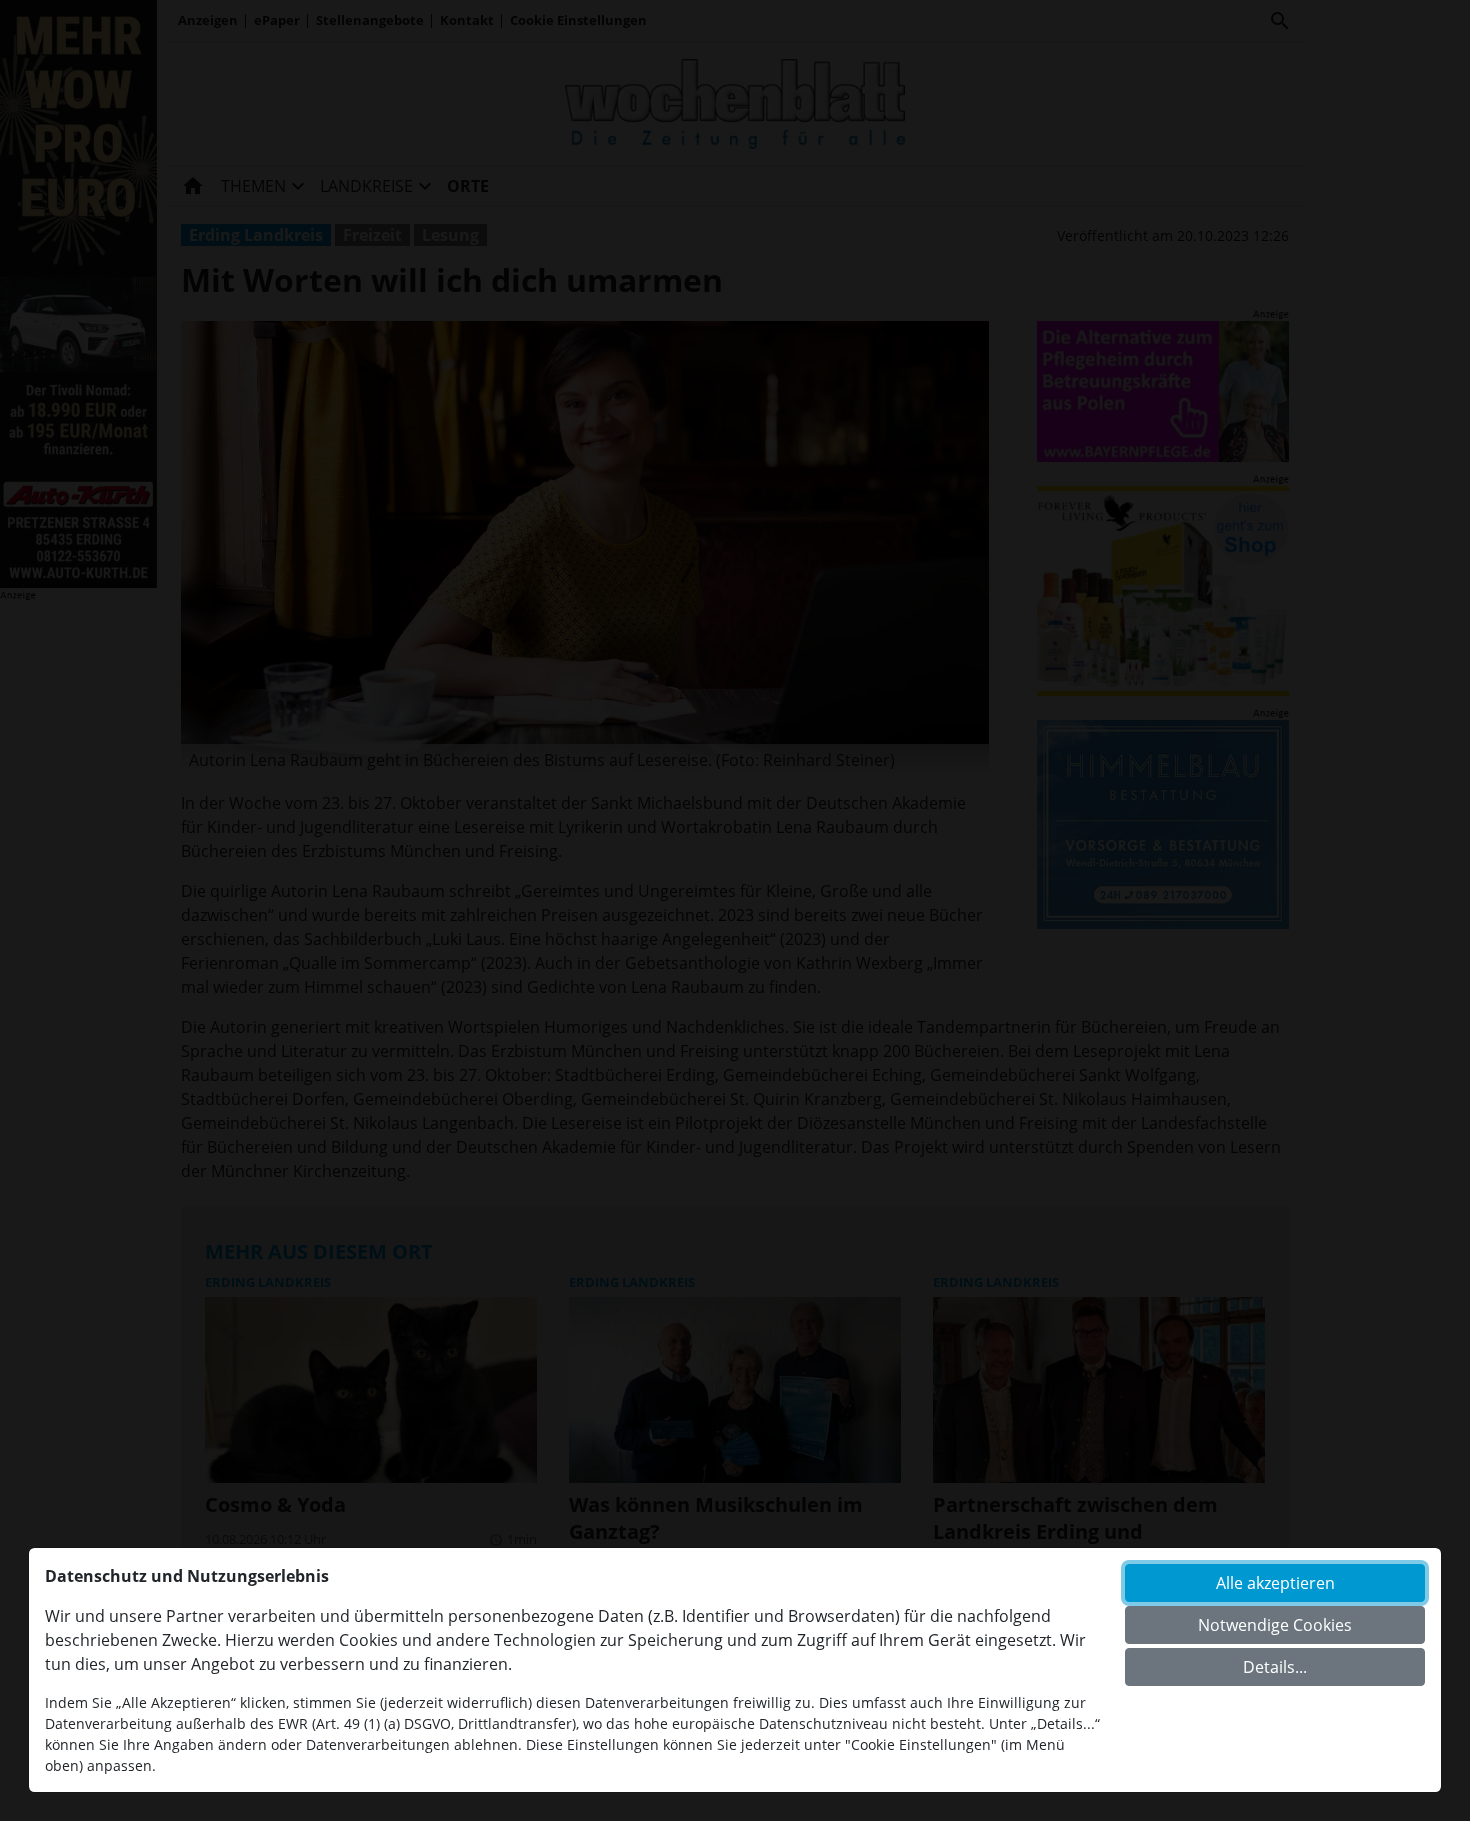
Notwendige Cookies (1275, 1625)
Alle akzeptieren (1275, 1583)
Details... (1275, 1667)
